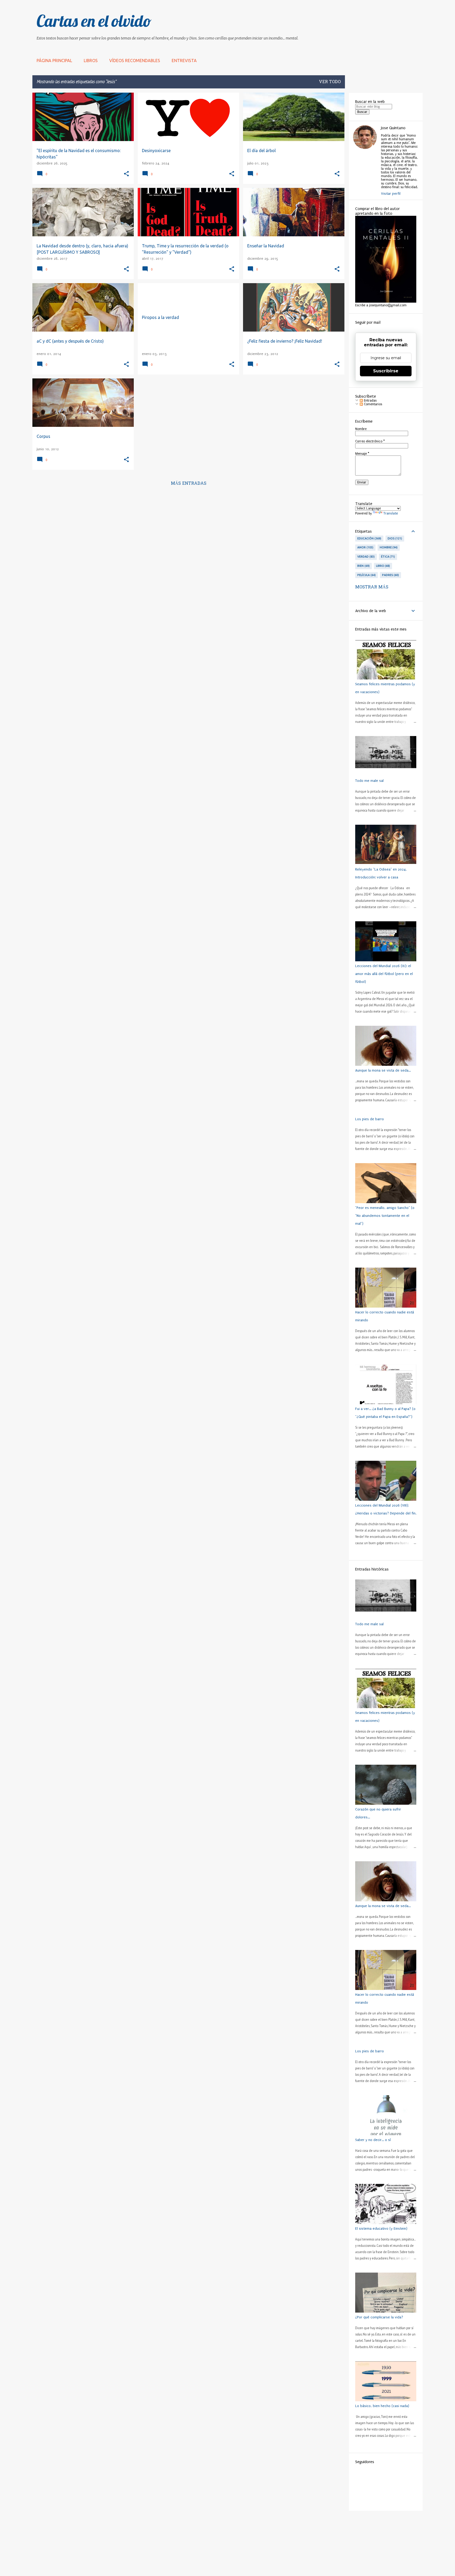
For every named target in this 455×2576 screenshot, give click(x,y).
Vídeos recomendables (135, 61)
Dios (394, 538)
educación (369, 538)
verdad (365, 557)
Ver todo (330, 82)
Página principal (54, 61)
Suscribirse (386, 371)
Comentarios (372, 404)
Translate (391, 513)
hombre (388, 547)
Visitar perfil (391, 194)
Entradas (370, 401)
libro (383, 566)
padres (390, 575)
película (366, 575)
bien (363, 566)
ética (388, 557)
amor (365, 547)
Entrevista (184, 61)
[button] (126, 174)
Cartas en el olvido (94, 21)
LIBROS (91, 61)
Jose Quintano (393, 128)
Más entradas (189, 484)
